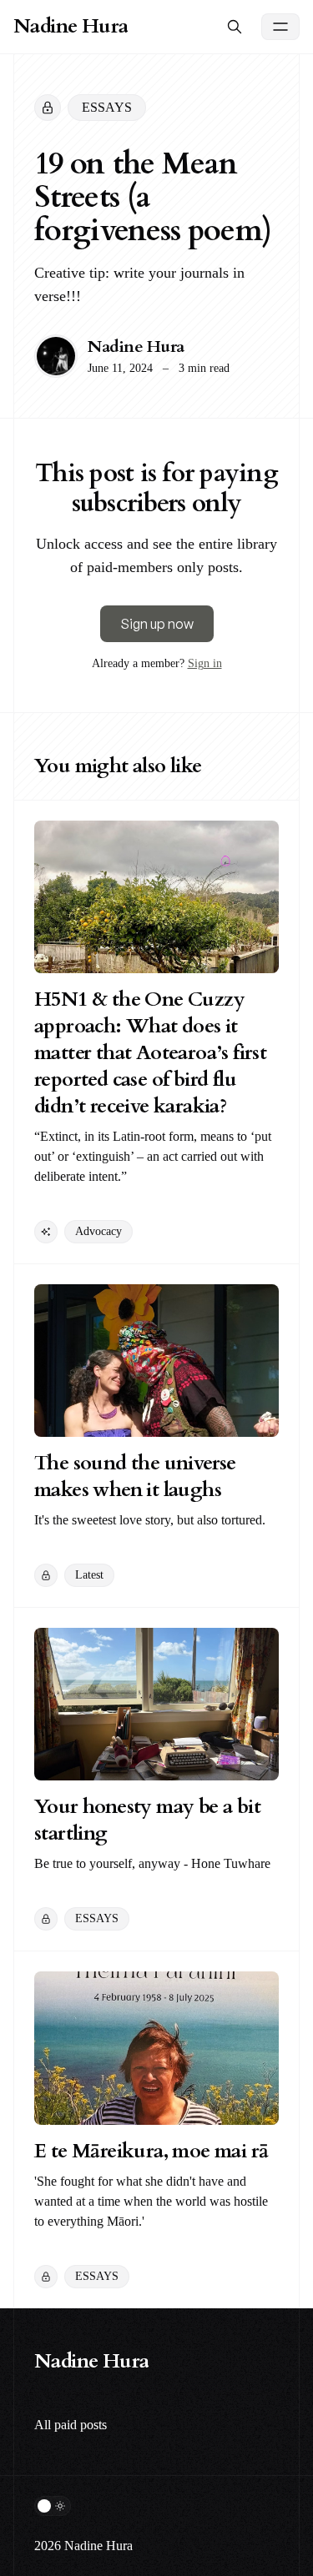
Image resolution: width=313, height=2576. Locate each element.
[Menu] (280, 27)
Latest (89, 1575)
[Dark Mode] (53, 2506)
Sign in (205, 663)
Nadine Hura (136, 346)
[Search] (235, 27)
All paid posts (71, 2425)
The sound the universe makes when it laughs (135, 1476)
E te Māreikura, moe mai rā (151, 2151)
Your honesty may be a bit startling (147, 1820)
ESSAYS (107, 107)
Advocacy (98, 1231)
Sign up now (157, 624)
